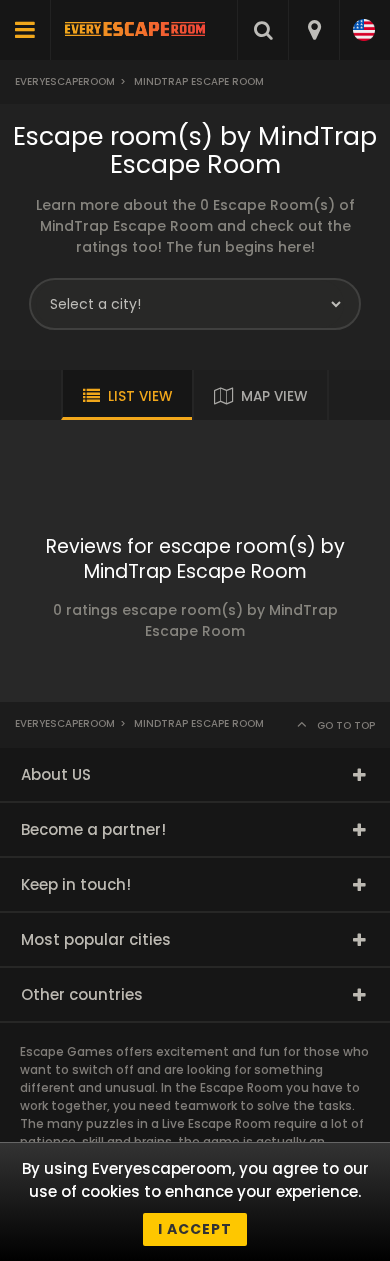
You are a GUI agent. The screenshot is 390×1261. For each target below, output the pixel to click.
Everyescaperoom (65, 81)
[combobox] (313, 30)
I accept (195, 1229)
